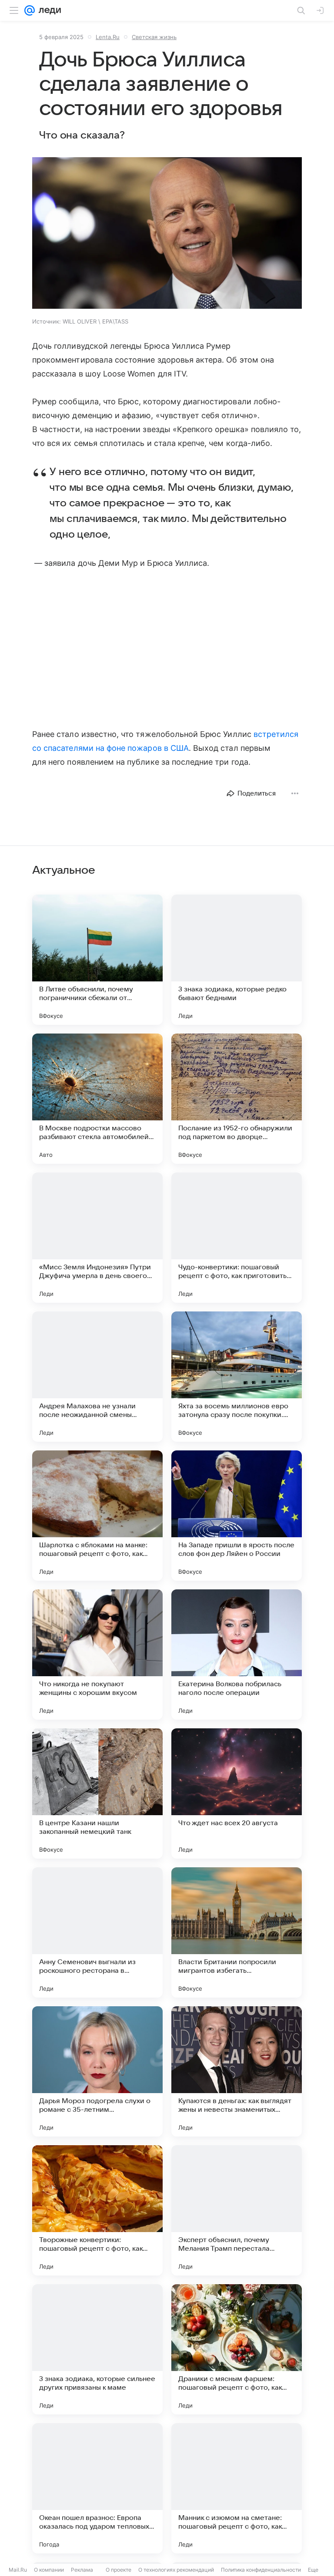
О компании (49, 2570)
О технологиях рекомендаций (176, 2570)
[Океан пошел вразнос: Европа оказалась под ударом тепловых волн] (97, 2488)
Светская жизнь (154, 37)
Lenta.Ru (108, 37)
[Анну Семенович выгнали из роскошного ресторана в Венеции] (97, 1932)
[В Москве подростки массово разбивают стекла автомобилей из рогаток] (97, 1099)
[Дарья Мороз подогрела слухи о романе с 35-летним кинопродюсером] (97, 2071)
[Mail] (30, 10)
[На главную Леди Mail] (48, 10)
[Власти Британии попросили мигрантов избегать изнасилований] (237, 1932)
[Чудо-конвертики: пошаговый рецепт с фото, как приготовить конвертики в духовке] (237, 1238)
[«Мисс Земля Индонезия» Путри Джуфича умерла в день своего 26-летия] (97, 1238)
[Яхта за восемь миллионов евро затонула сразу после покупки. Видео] (237, 1377)
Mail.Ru (18, 2570)
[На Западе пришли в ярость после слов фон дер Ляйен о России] (237, 1516)
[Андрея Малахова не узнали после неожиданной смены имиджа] (97, 1377)
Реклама (82, 2570)
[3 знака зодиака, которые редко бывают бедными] (237, 960)
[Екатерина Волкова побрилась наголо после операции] (237, 1655)
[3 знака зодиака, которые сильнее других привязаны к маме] (97, 2349)
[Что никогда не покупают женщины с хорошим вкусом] (97, 1655)
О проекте (119, 2570)
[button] (167, 234)
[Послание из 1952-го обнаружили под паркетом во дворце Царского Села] (237, 1099)
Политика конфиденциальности (261, 2570)
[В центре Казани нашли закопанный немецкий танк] (97, 1793)
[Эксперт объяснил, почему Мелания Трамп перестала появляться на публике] (237, 2210)
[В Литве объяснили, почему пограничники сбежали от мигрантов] (97, 960)
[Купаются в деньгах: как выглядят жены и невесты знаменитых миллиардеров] (237, 2071)
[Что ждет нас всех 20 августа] (237, 1793)
